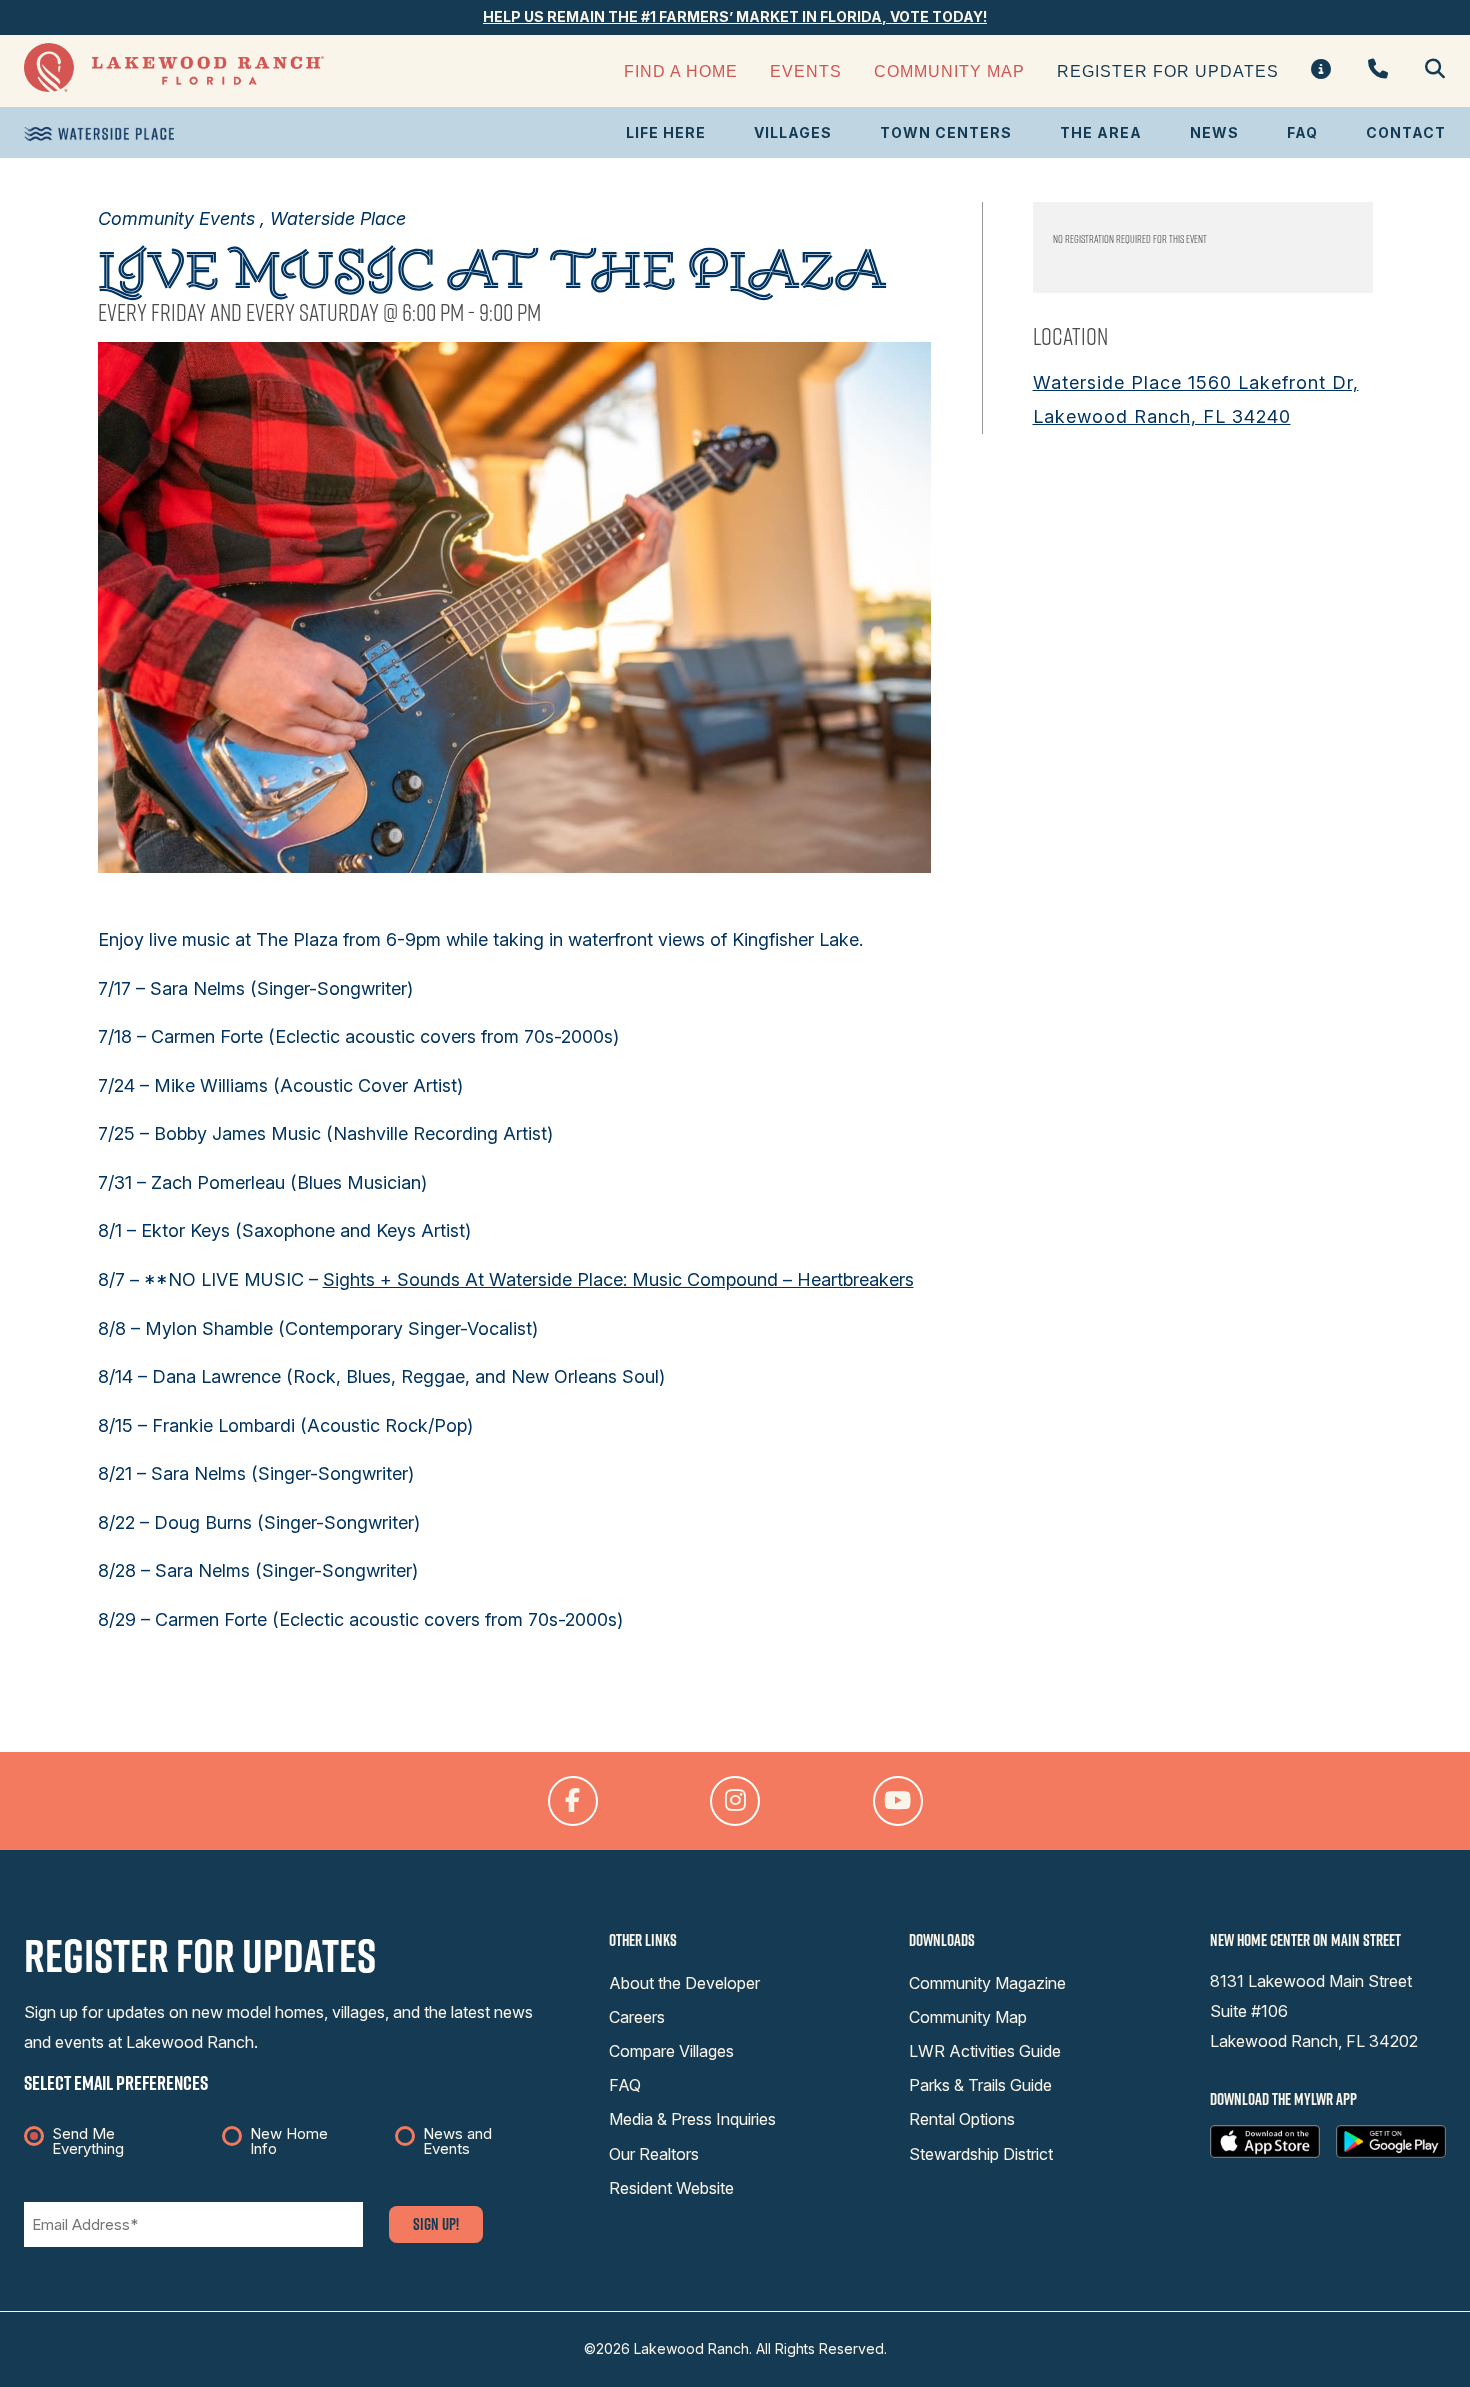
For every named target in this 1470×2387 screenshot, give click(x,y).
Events (806, 71)
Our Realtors (654, 2154)
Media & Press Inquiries (692, 2119)
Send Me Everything (88, 2141)
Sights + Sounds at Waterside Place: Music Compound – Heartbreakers (618, 1279)
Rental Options (962, 2119)
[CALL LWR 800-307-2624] (1378, 70)
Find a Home (681, 71)
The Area (1101, 132)
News (1214, 132)
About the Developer (684, 1983)
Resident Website (671, 2188)
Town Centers (946, 132)
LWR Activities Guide (985, 2051)
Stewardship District (981, 2154)
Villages (793, 132)
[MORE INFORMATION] (1321, 70)
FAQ (1302, 132)
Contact (1406, 132)
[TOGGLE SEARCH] (1427, 70)
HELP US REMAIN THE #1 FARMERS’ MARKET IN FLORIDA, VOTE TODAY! (735, 16)
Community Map (949, 71)
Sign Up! (436, 2224)
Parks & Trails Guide (980, 2085)
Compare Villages (671, 2051)
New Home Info (289, 2141)
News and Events (457, 2141)
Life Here (666, 132)
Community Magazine (987, 1983)
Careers (637, 2017)
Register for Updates (1168, 71)
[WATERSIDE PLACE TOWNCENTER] (99, 134)
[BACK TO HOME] (174, 86)
